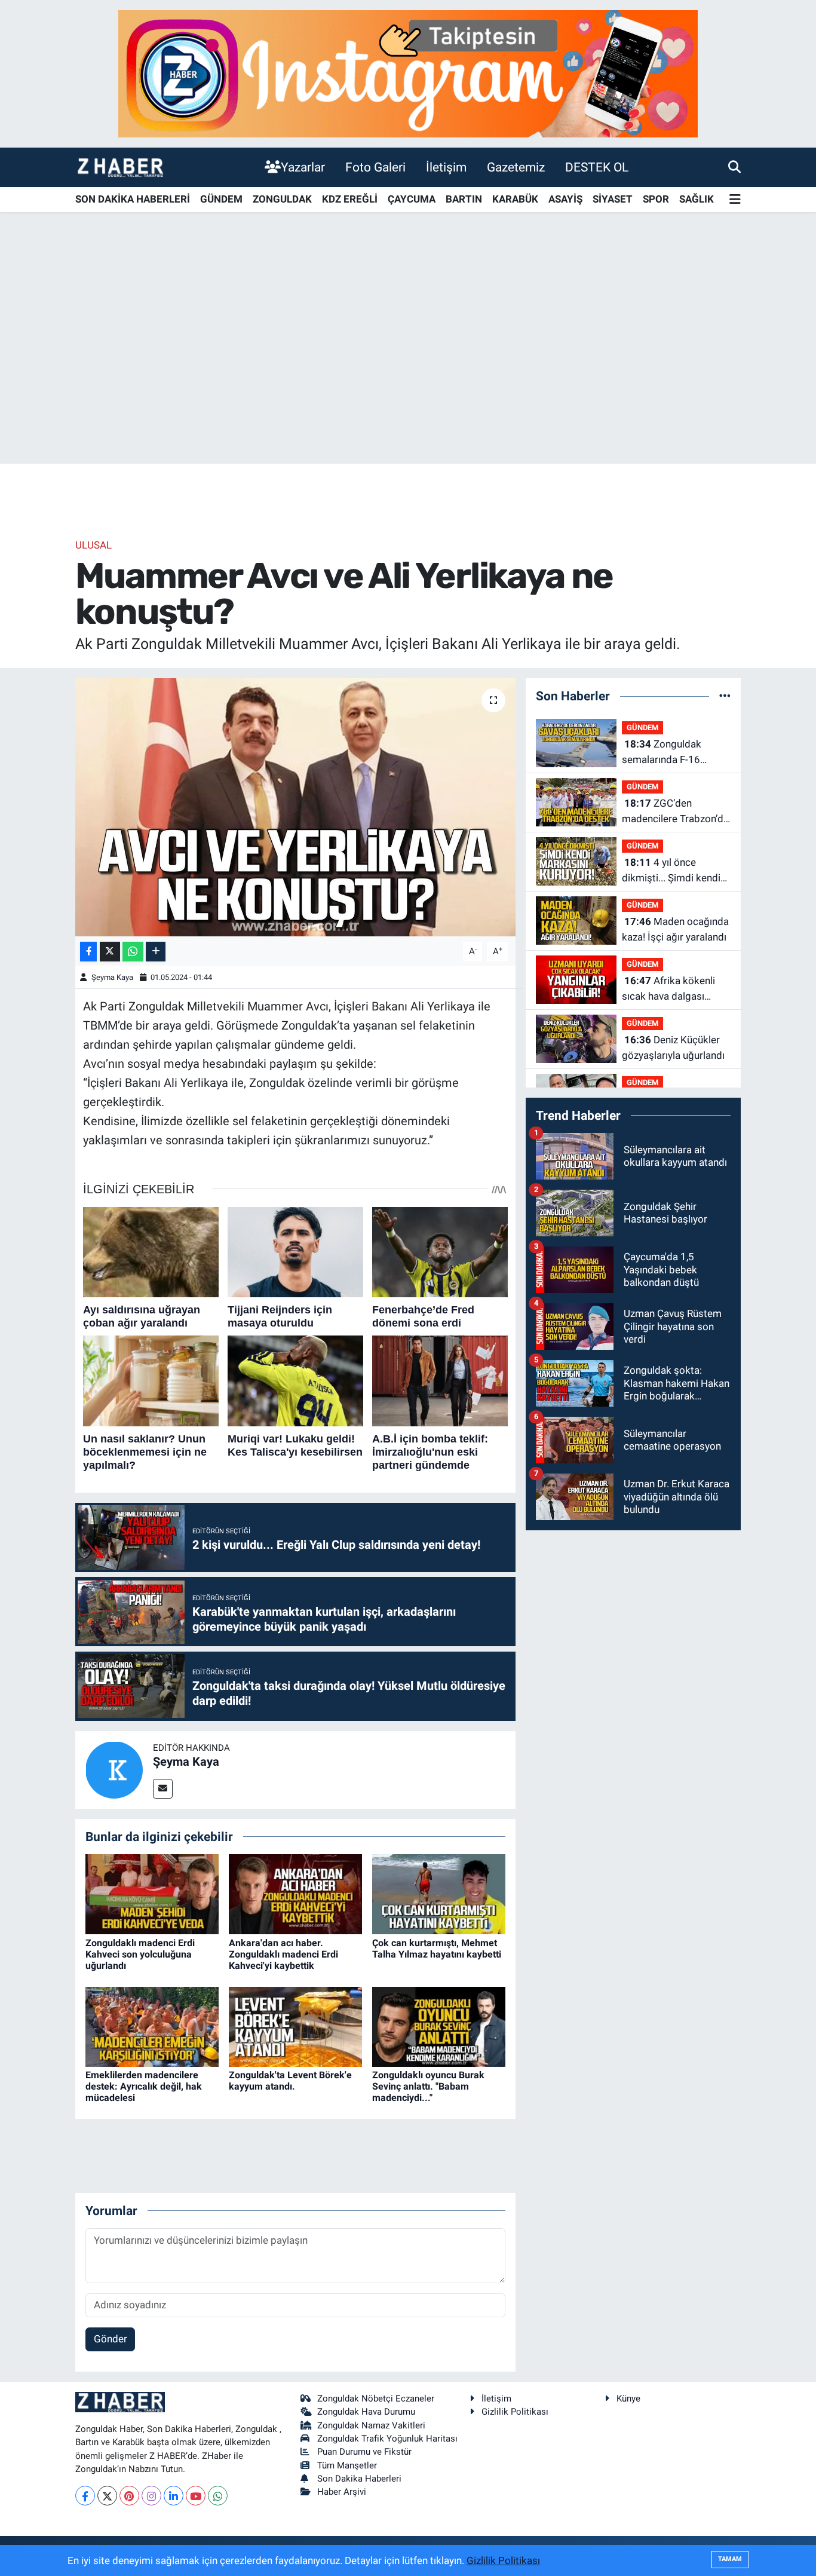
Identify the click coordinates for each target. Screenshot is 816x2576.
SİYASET (613, 199)
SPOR (656, 199)
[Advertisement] (408, 370)
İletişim (446, 167)
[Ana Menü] (735, 200)
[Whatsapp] (218, 2496)
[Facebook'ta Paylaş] (88, 952)
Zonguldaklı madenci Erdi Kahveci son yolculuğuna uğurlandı (140, 1954)
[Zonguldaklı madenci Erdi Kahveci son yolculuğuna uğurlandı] (152, 1894)
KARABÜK (515, 199)
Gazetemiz (516, 167)
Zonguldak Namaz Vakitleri (371, 2425)
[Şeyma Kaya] (114, 1769)
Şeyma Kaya (112, 977)
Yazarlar (303, 167)
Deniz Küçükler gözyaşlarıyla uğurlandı (673, 1047)
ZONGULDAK (282, 199)
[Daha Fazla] (156, 952)
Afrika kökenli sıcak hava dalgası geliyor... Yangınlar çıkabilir (668, 989)
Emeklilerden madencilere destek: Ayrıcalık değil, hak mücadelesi (144, 2086)
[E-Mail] (163, 1789)
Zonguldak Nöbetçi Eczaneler (376, 2399)
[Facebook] (85, 2496)
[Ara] (734, 167)
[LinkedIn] (174, 2496)
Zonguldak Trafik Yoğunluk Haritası (387, 2439)
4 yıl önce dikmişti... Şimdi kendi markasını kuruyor (671, 871)
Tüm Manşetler (347, 2465)
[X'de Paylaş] (110, 952)
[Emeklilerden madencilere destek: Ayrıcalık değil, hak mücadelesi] (152, 2026)
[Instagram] (151, 2496)
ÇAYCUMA (412, 199)
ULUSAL (93, 545)
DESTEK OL (597, 167)
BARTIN (464, 199)
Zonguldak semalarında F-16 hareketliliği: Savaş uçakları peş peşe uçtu (672, 753)
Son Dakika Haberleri (359, 2479)
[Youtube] (196, 2496)
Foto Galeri (375, 167)
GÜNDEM (221, 199)
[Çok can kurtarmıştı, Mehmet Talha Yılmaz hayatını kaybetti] (439, 1894)
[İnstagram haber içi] (408, 73)
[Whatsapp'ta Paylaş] (133, 952)
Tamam (730, 2559)
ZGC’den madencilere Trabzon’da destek (675, 812)
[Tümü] (725, 696)
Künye (628, 2399)
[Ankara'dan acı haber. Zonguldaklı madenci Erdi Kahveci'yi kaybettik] (295, 1894)
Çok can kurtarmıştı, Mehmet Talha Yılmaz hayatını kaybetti (437, 1949)
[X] (107, 2496)
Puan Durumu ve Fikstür (364, 2452)
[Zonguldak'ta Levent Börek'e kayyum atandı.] (295, 2026)
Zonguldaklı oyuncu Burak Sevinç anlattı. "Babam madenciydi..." (428, 2086)
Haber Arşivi (342, 2492)
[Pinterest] (129, 2496)
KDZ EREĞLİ (350, 199)
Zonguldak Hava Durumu (366, 2412)
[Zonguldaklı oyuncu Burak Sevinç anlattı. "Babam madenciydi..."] (439, 2026)
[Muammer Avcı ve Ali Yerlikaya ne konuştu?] (295, 807)
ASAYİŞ (565, 199)
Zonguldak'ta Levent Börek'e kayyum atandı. (290, 2081)
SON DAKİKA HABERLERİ (133, 199)
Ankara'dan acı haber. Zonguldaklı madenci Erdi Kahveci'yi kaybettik (283, 1954)
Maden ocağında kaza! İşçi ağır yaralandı (675, 929)
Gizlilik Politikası (515, 2412)
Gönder (111, 2339)
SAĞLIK (697, 199)
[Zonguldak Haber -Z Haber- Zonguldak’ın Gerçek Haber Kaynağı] (120, 167)
